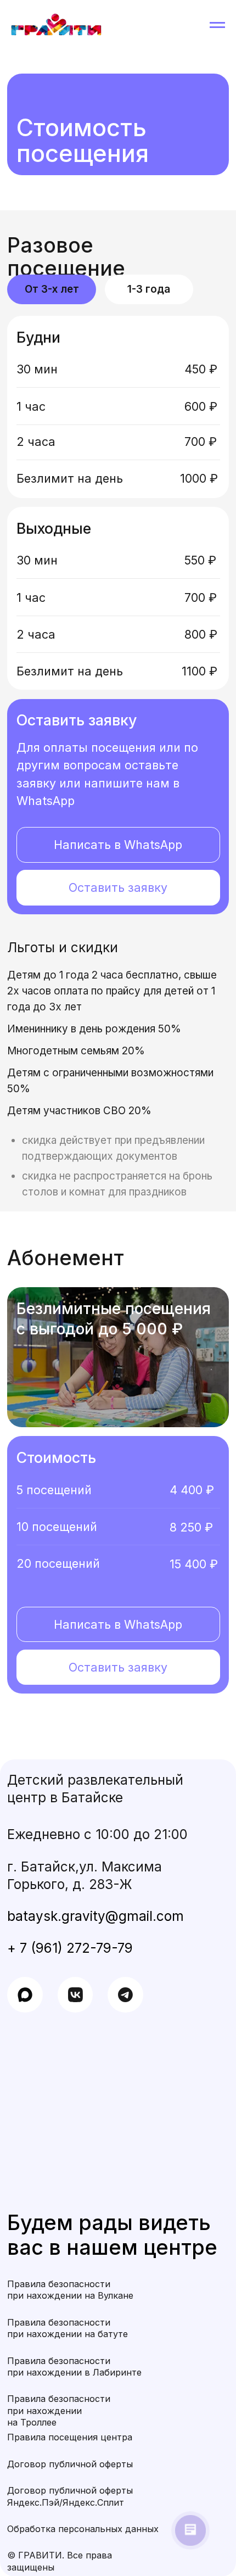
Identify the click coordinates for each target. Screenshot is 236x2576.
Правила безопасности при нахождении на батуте (68, 2328)
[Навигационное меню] (217, 25)
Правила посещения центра (70, 2437)
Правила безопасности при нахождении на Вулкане (70, 2290)
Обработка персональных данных (83, 2529)
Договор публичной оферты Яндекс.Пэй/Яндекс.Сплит (70, 2496)
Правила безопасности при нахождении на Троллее (59, 2410)
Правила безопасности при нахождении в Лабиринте (74, 2367)
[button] (118, 888)
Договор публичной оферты (70, 2464)
